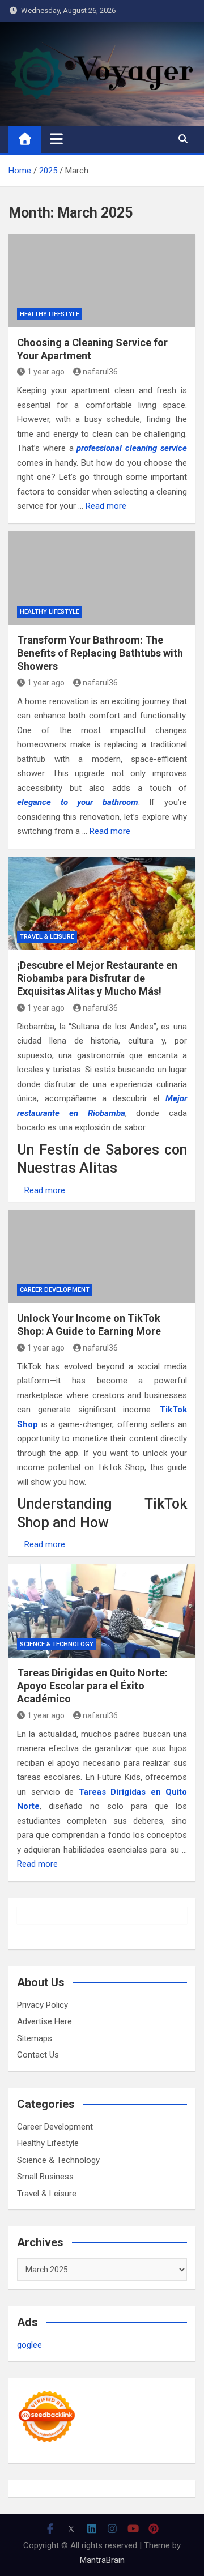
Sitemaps (35, 2038)
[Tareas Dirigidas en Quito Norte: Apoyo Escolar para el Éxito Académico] (102, 1611)
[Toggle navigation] (56, 139)
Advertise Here (44, 2021)
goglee (29, 2345)
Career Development (55, 1290)
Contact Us (38, 2055)
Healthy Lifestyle (50, 314)
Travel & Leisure (47, 937)
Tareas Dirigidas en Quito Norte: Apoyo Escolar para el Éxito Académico (92, 1686)
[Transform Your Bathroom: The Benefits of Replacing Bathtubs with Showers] (102, 578)
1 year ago (46, 372)
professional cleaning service (132, 448)
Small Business (45, 2177)
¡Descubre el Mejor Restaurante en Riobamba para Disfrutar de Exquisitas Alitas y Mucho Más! (97, 978)
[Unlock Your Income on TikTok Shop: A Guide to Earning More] (102, 1256)
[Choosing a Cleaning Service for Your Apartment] (102, 281)
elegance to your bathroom (78, 802)
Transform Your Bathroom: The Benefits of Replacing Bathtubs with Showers (100, 653)
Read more (106, 506)
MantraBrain (102, 2560)
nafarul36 (100, 372)
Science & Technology (57, 1644)
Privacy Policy (42, 2005)
